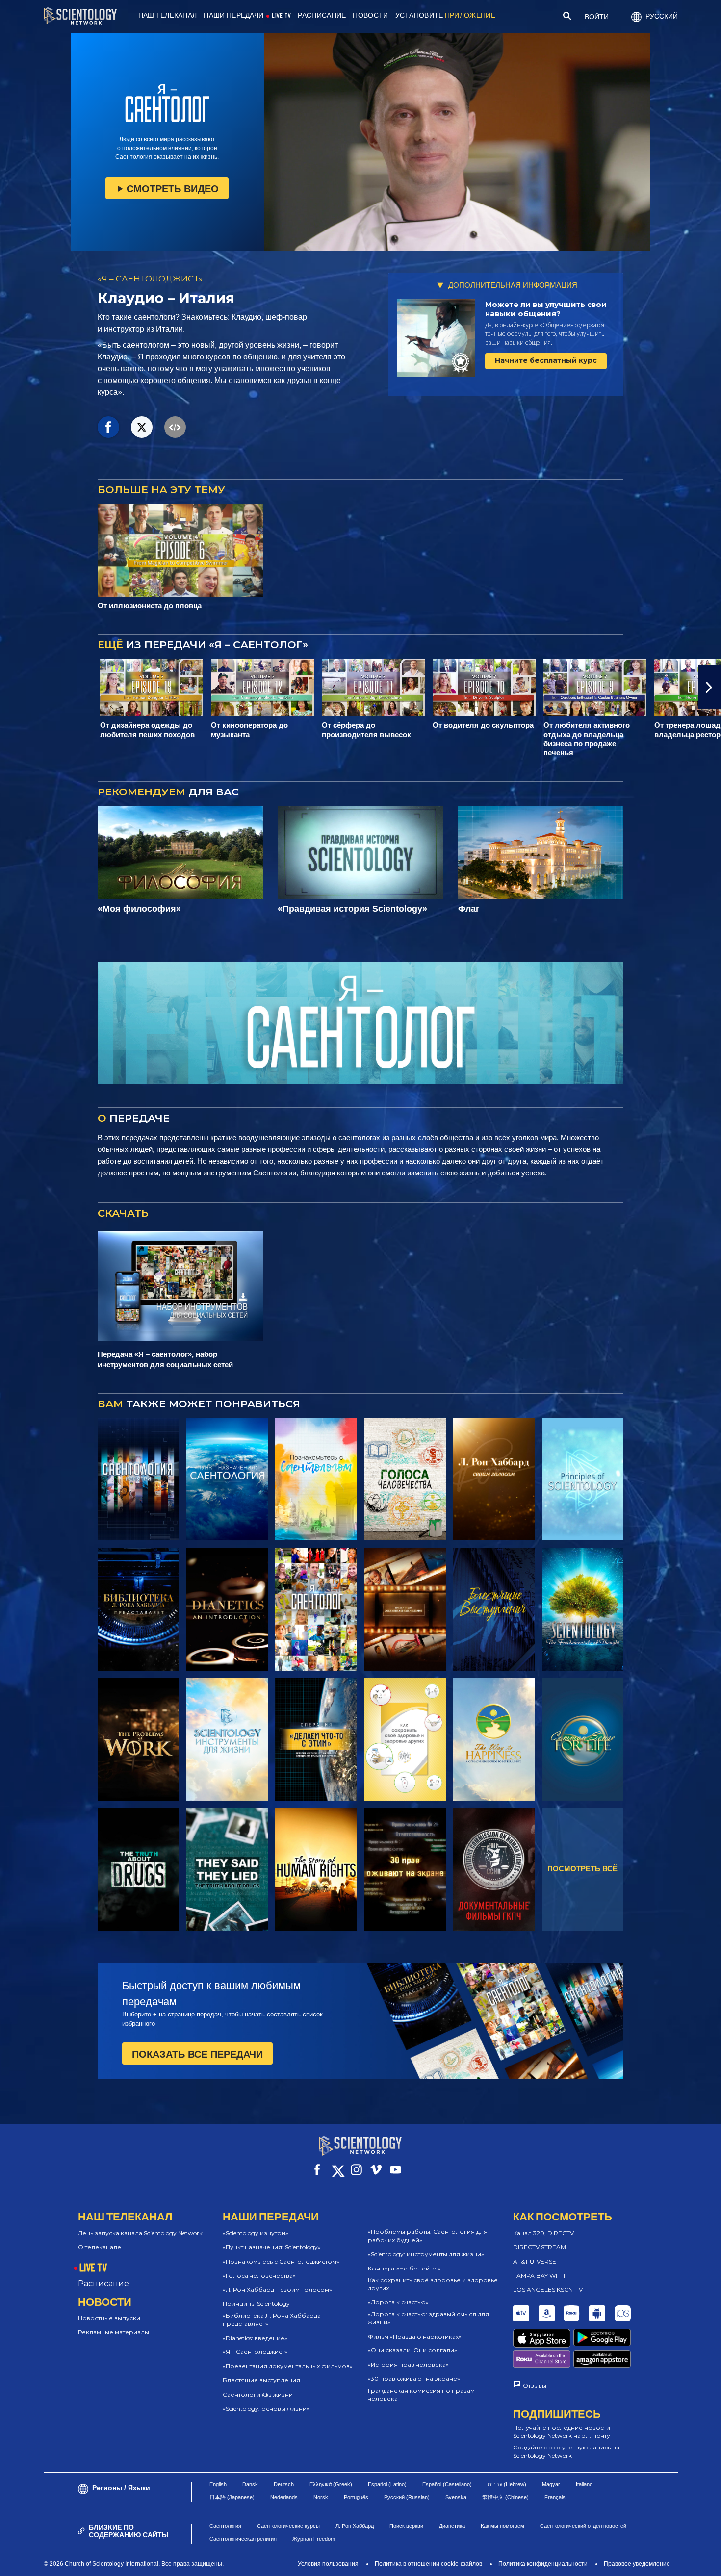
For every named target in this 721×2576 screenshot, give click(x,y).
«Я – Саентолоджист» (255, 2352)
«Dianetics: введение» (255, 2338)
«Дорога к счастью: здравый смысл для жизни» (428, 2318)
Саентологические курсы (288, 2526)
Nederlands (284, 2497)
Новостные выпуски (109, 2318)
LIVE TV (281, 15)
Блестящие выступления (261, 2380)
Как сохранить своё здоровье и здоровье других (433, 2284)
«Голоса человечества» (259, 2276)
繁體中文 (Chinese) (505, 2497)
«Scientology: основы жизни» (266, 2409)
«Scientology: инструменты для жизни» (426, 2254)
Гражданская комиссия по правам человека (421, 2395)
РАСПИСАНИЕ (322, 15)
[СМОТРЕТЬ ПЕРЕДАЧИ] (139, 1479)
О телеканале (100, 2247)
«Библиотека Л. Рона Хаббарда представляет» (272, 2320)
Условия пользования (328, 2564)
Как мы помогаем (502, 2526)
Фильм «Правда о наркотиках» (415, 2336)
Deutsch (284, 2484)
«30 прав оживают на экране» (414, 2379)
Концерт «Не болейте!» (404, 2268)
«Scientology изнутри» (256, 2233)
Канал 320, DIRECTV (543, 2233)
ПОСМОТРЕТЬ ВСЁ (582, 1869)
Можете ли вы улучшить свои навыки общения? (546, 309)
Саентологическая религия (243, 2539)
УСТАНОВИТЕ (445, 15)
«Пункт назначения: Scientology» (272, 2247)
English (218, 2484)
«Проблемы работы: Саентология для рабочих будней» (428, 2236)
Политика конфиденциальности (543, 2564)
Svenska (456, 2497)
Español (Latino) (387, 2484)
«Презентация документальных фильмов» (288, 2366)
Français (555, 2497)
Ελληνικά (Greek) (331, 2484)
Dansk (250, 2484)
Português (356, 2497)
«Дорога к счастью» (398, 2302)
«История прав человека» (408, 2364)
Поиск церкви (406, 2526)
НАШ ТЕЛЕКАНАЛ (168, 15)
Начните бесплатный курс (546, 360)
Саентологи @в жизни (258, 2394)
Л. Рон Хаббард (355, 2526)
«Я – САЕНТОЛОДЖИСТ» (150, 279)
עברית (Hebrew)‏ (507, 2484)
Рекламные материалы (114, 2332)
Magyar (551, 2484)
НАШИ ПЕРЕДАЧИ (233, 15)
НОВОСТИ (370, 15)
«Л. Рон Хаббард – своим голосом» (277, 2289)
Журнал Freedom (314, 2539)
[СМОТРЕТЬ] (583, 1479)
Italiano (584, 2484)
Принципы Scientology (256, 2304)
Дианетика (452, 2526)
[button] (11, 687)
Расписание (103, 2283)
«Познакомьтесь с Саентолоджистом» (281, 2261)
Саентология (225, 2526)
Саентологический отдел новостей (583, 2526)
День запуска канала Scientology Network (140, 2233)
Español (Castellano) (447, 2484)
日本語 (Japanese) (232, 2497)
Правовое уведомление (637, 2564)
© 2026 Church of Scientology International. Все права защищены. (134, 2564)
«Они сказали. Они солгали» (412, 2350)
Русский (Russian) (407, 2497)
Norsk (321, 2497)
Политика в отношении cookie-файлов (428, 2564)
